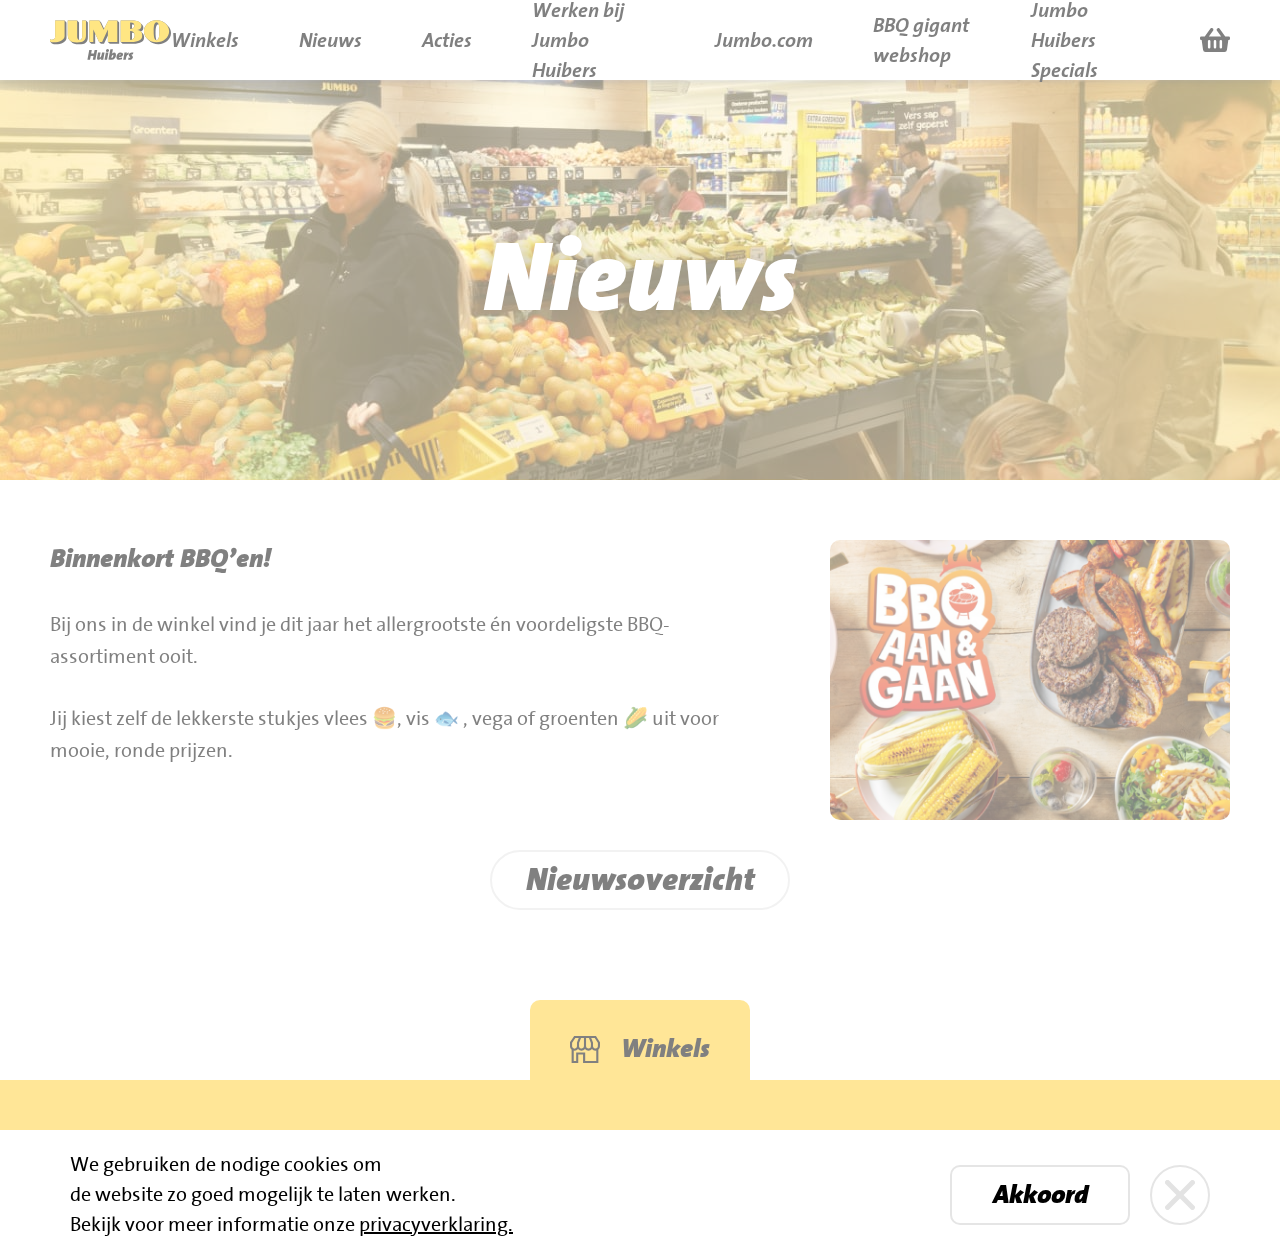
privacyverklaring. (436, 1225)
